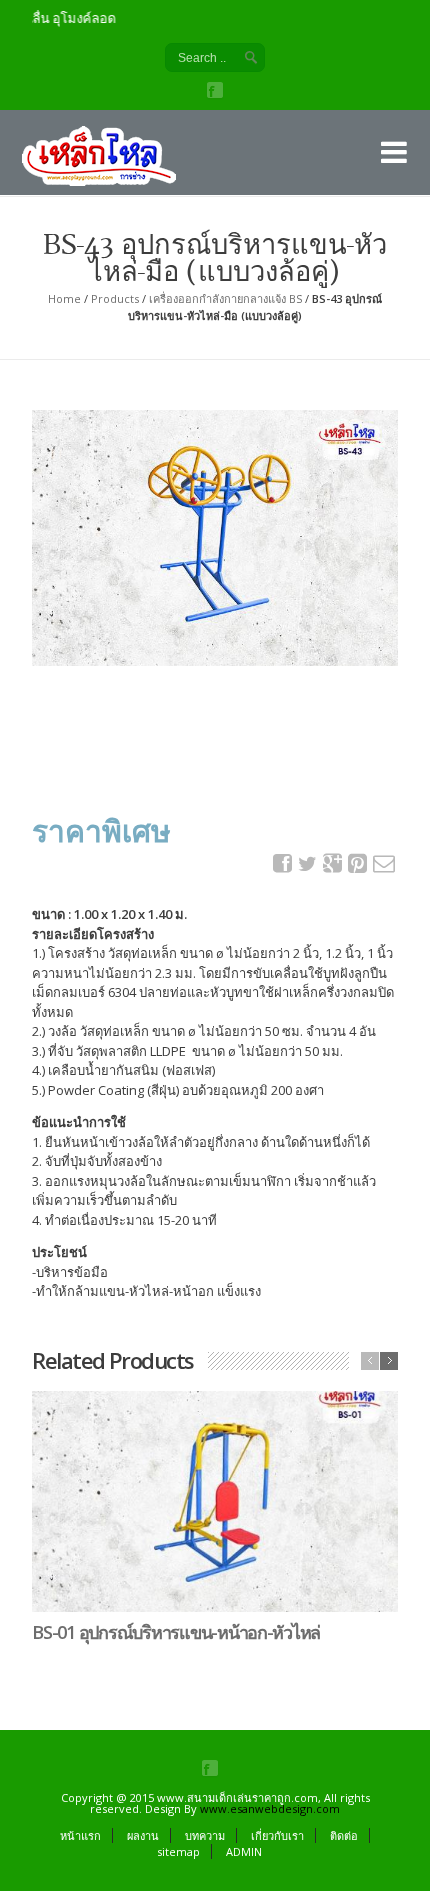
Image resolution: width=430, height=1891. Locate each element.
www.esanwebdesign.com (270, 1808)
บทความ (205, 1835)
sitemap (178, 1851)
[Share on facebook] (283, 863)
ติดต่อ (344, 1835)
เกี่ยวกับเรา (277, 1835)
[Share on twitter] (308, 864)
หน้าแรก (80, 1835)
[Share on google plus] (333, 863)
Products (115, 298)
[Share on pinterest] (358, 863)
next (389, 1361)
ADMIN (244, 1851)
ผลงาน (143, 1835)
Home (64, 298)
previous (370, 1361)
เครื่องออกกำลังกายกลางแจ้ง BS (225, 298)
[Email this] (383, 863)
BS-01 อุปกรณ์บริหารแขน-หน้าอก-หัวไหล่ (176, 1632)
